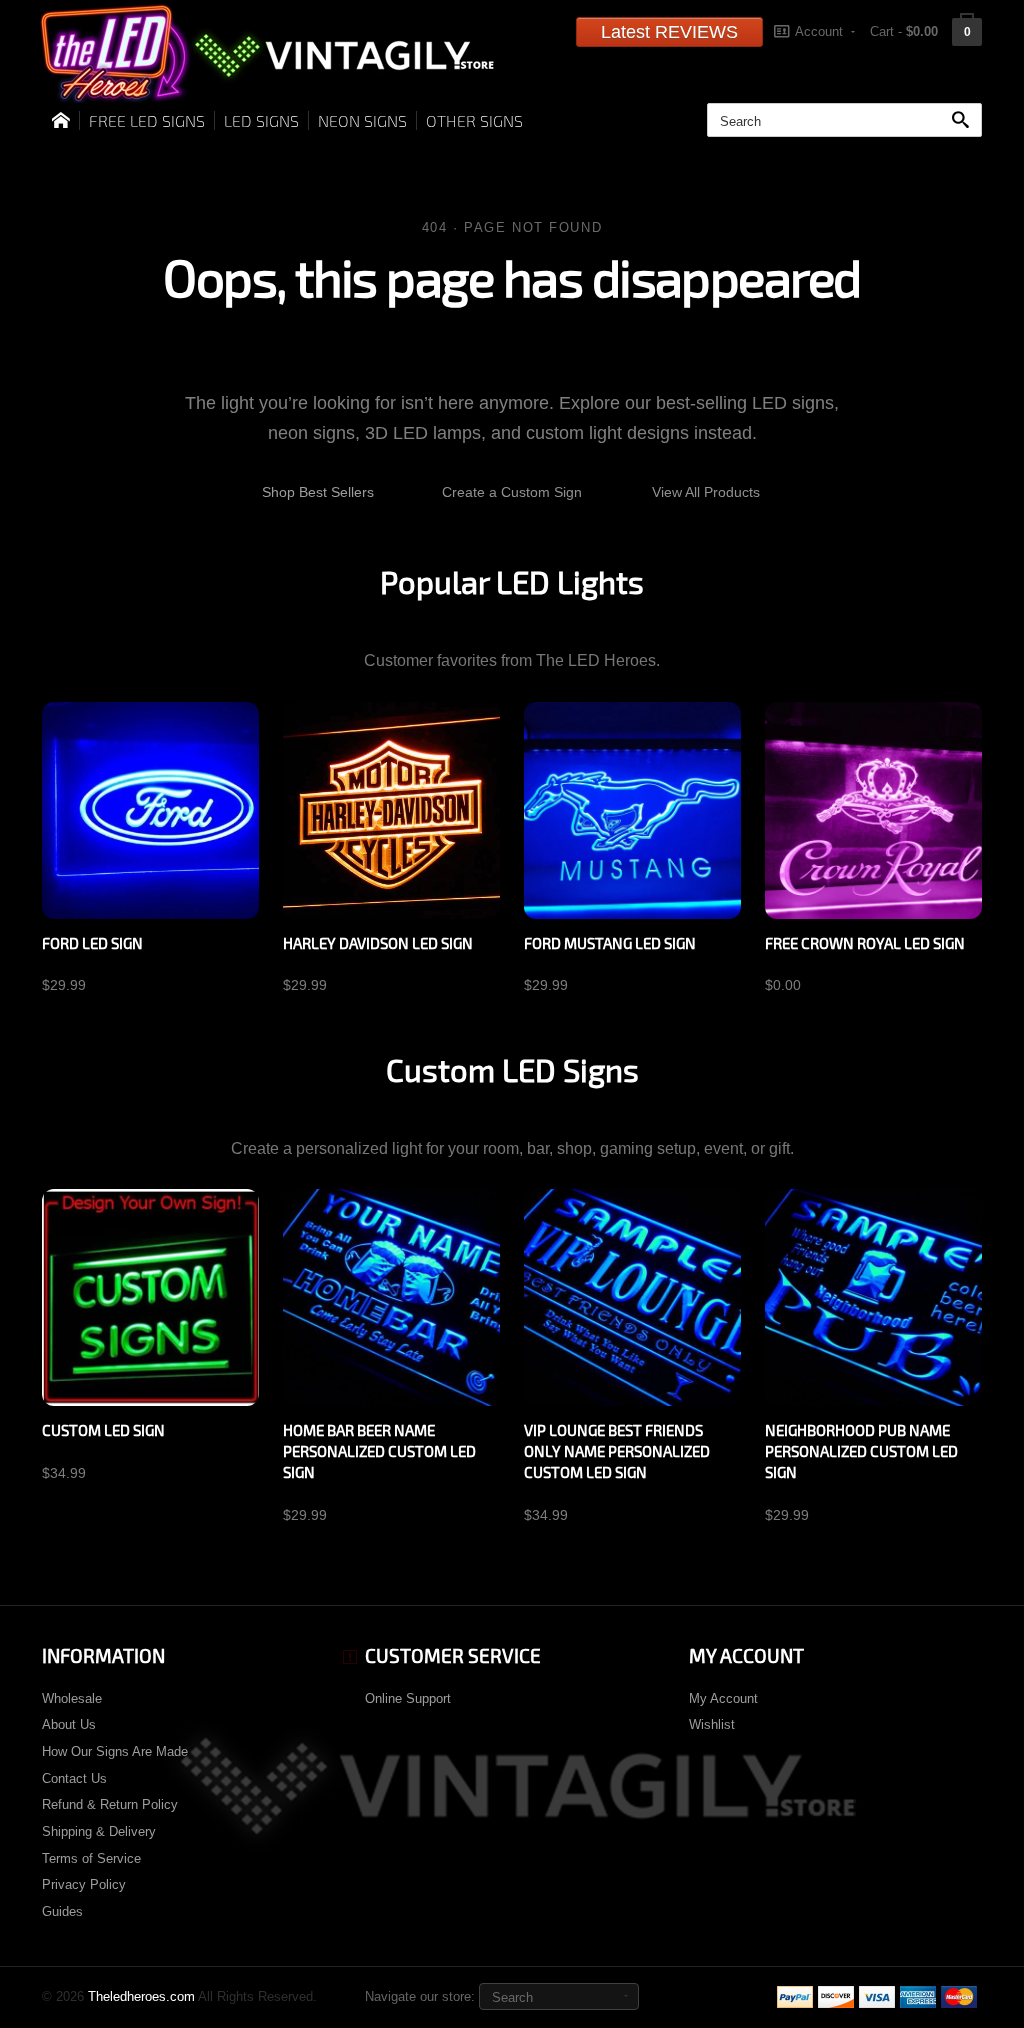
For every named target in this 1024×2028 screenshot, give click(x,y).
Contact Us (74, 1778)
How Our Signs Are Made (115, 1751)
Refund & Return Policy (110, 1804)
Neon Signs (362, 120)
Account (819, 31)
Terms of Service (91, 1858)
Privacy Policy (84, 1884)
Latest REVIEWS (669, 32)
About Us (69, 1724)
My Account (723, 1698)
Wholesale (72, 1698)
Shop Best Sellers (318, 492)
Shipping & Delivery (99, 1831)
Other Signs (474, 120)
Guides (62, 1911)
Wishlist (712, 1724)
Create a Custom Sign (512, 492)
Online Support (408, 1698)
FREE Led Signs (147, 120)
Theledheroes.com (141, 1996)
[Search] (965, 121)
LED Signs (261, 120)
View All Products (706, 492)
